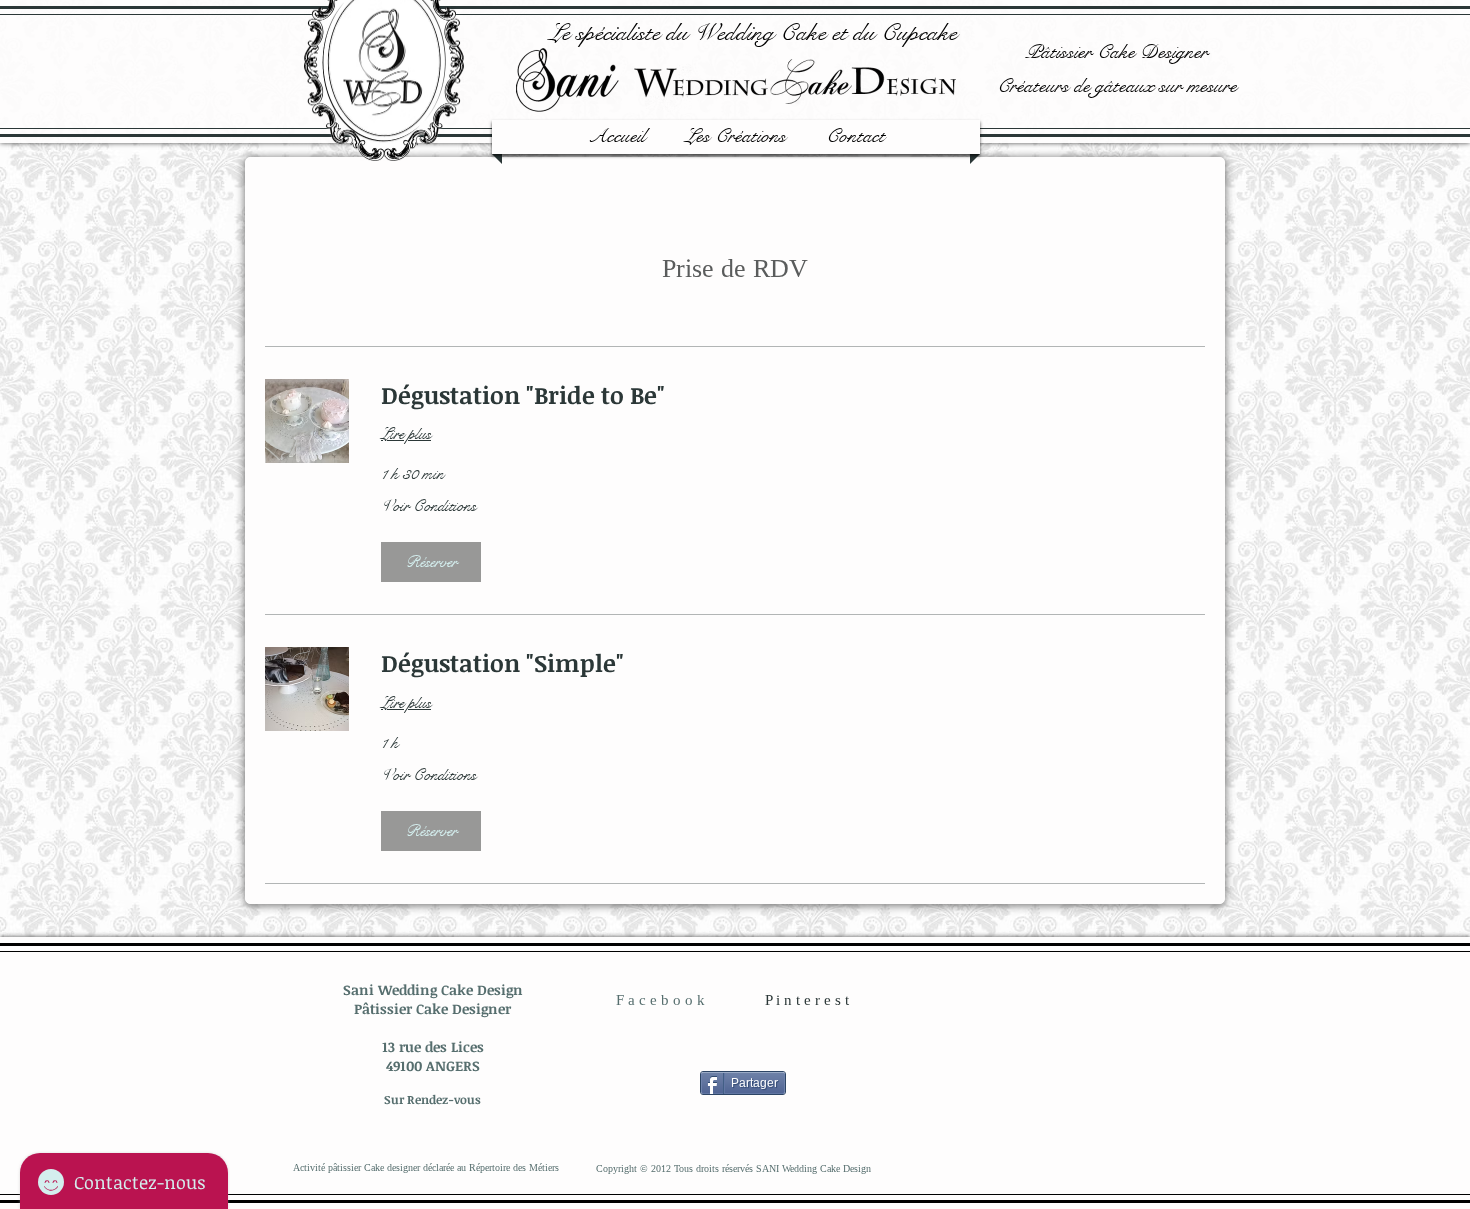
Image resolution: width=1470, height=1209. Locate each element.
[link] (793, 395)
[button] (431, 562)
